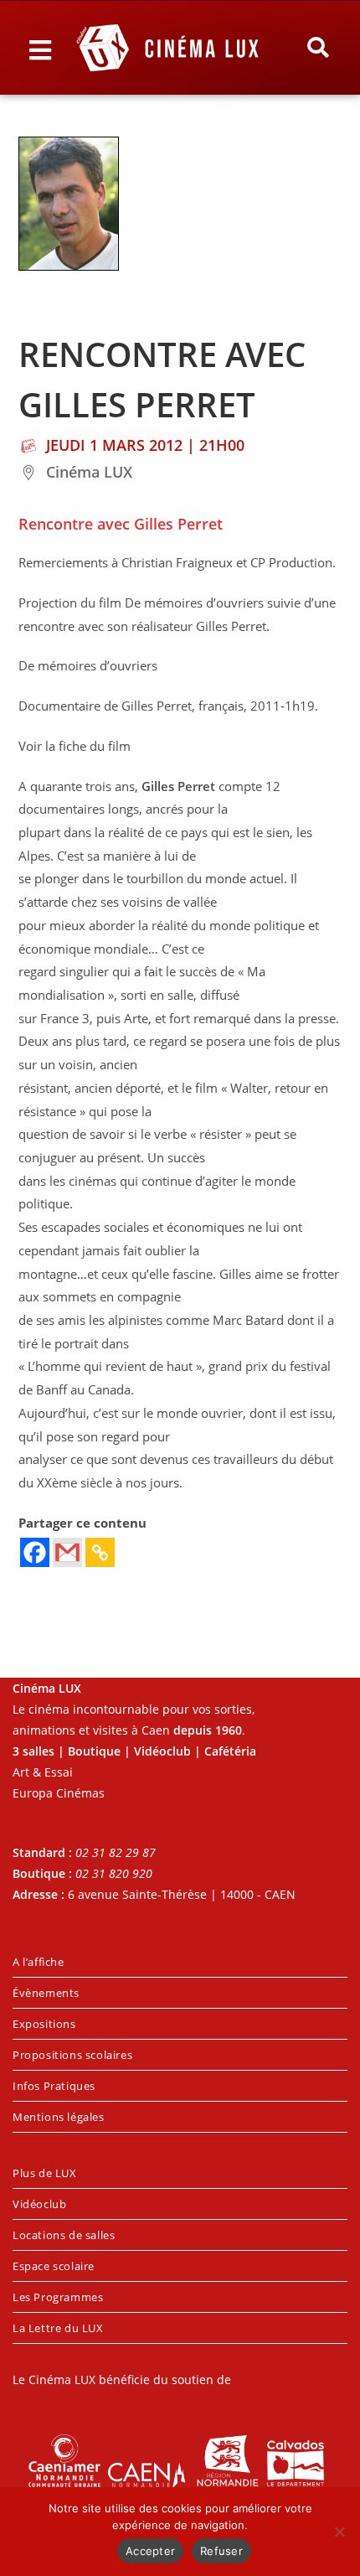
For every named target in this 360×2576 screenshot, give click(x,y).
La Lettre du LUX (58, 2328)
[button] (318, 48)
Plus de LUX (45, 2173)
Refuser (221, 2551)
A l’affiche (39, 1962)
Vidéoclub (39, 2204)
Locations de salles (64, 2235)
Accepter (150, 2551)
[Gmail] (67, 1552)
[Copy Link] (100, 1552)
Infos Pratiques (54, 2086)
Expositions (44, 2024)
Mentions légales (59, 2117)
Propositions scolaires (72, 2055)
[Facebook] (35, 1552)
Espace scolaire (54, 2266)
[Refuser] (339, 2532)
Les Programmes (58, 2297)
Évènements (46, 1993)
